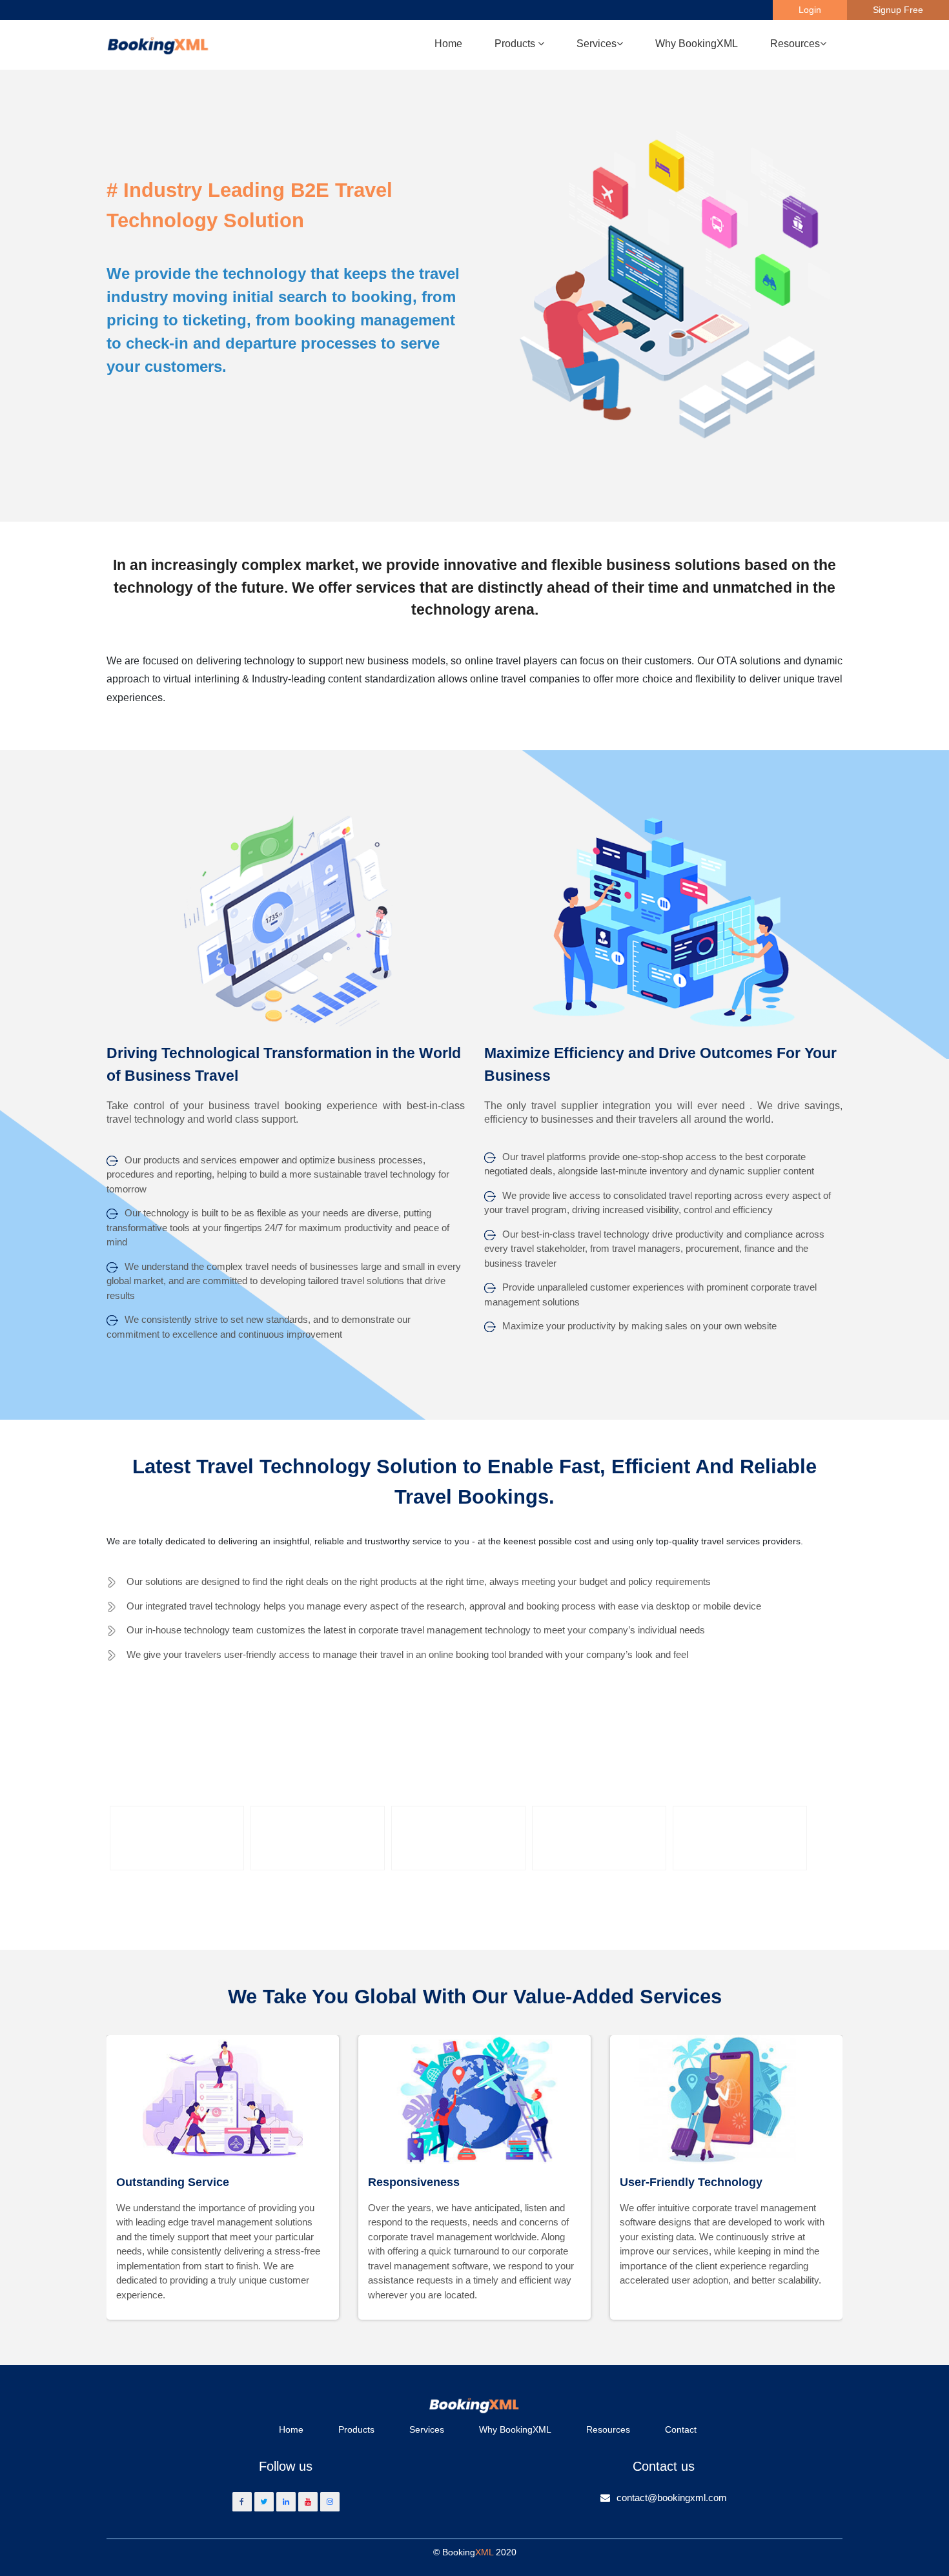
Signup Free (898, 10)
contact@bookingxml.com (672, 2498)
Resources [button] (795, 44)
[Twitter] (264, 2502)
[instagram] (330, 2502)
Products (356, 2429)
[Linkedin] (286, 2502)
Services (427, 2429)
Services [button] (597, 44)
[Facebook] (242, 2502)
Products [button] (516, 44)
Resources (608, 2429)
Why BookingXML (697, 44)
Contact (681, 2429)
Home (448, 44)
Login (810, 10)
